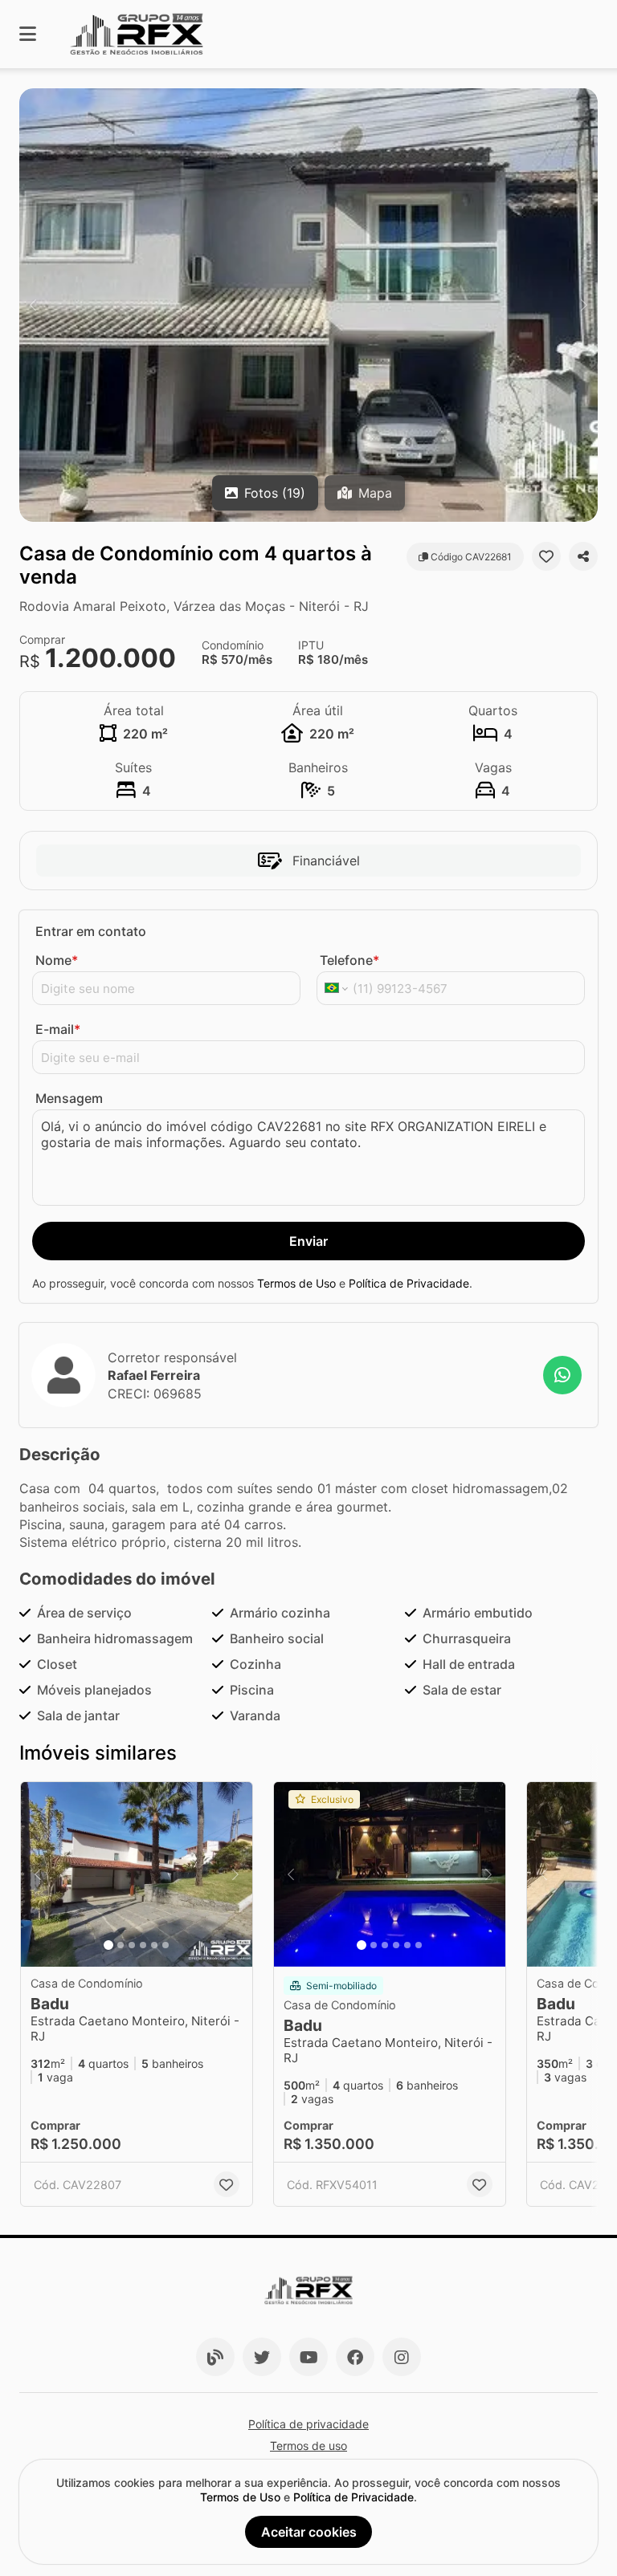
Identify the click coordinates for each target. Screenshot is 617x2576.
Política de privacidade (308, 2424)
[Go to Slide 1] (108, 1945)
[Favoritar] (546, 556)
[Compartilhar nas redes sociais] (583, 556)
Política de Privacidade (409, 1283)
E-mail (58, 1029)
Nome (57, 960)
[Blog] (215, 2357)
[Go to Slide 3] (132, 1945)
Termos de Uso (296, 1283)
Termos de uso (308, 2446)
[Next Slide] (584, 305)
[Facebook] (355, 2357)
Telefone (349, 960)
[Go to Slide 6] (165, 1945)
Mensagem (69, 1098)
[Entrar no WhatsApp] (562, 1375)
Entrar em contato (91, 931)
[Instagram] (402, 2357)
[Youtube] (308, 2357)
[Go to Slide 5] (154, 1945)
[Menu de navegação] (28, 34)
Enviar (308, 1241)
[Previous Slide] (33, 305)
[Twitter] (262, 2357)
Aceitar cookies (309, 2532)
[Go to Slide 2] (121, 1945)
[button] (308, 305)
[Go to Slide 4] (143, 1945)
